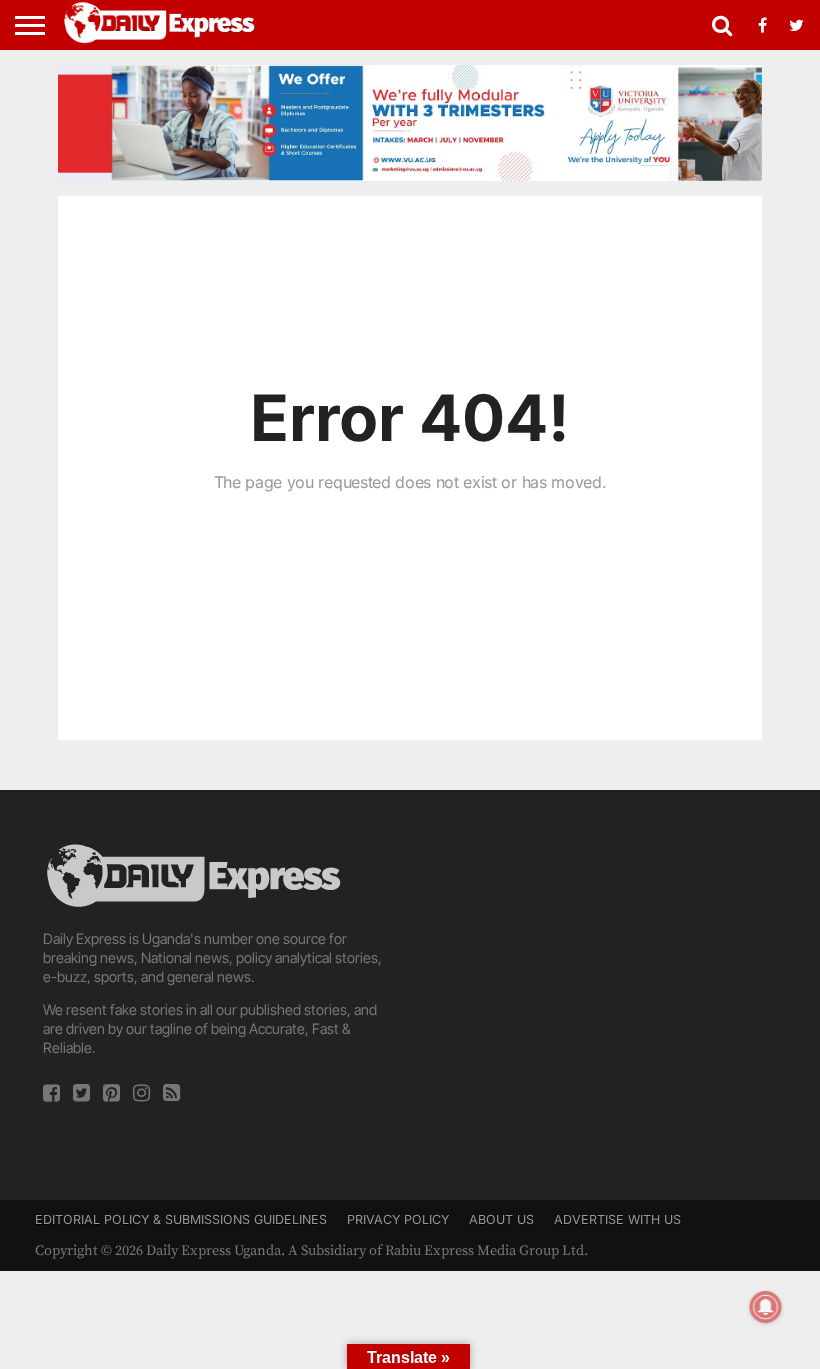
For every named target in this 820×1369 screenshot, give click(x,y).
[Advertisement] (601, 980)
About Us (501, 1219)
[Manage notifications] (766, 1307)
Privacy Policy (398, 1219)
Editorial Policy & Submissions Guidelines (181, 1219)
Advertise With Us (617, 1219)
